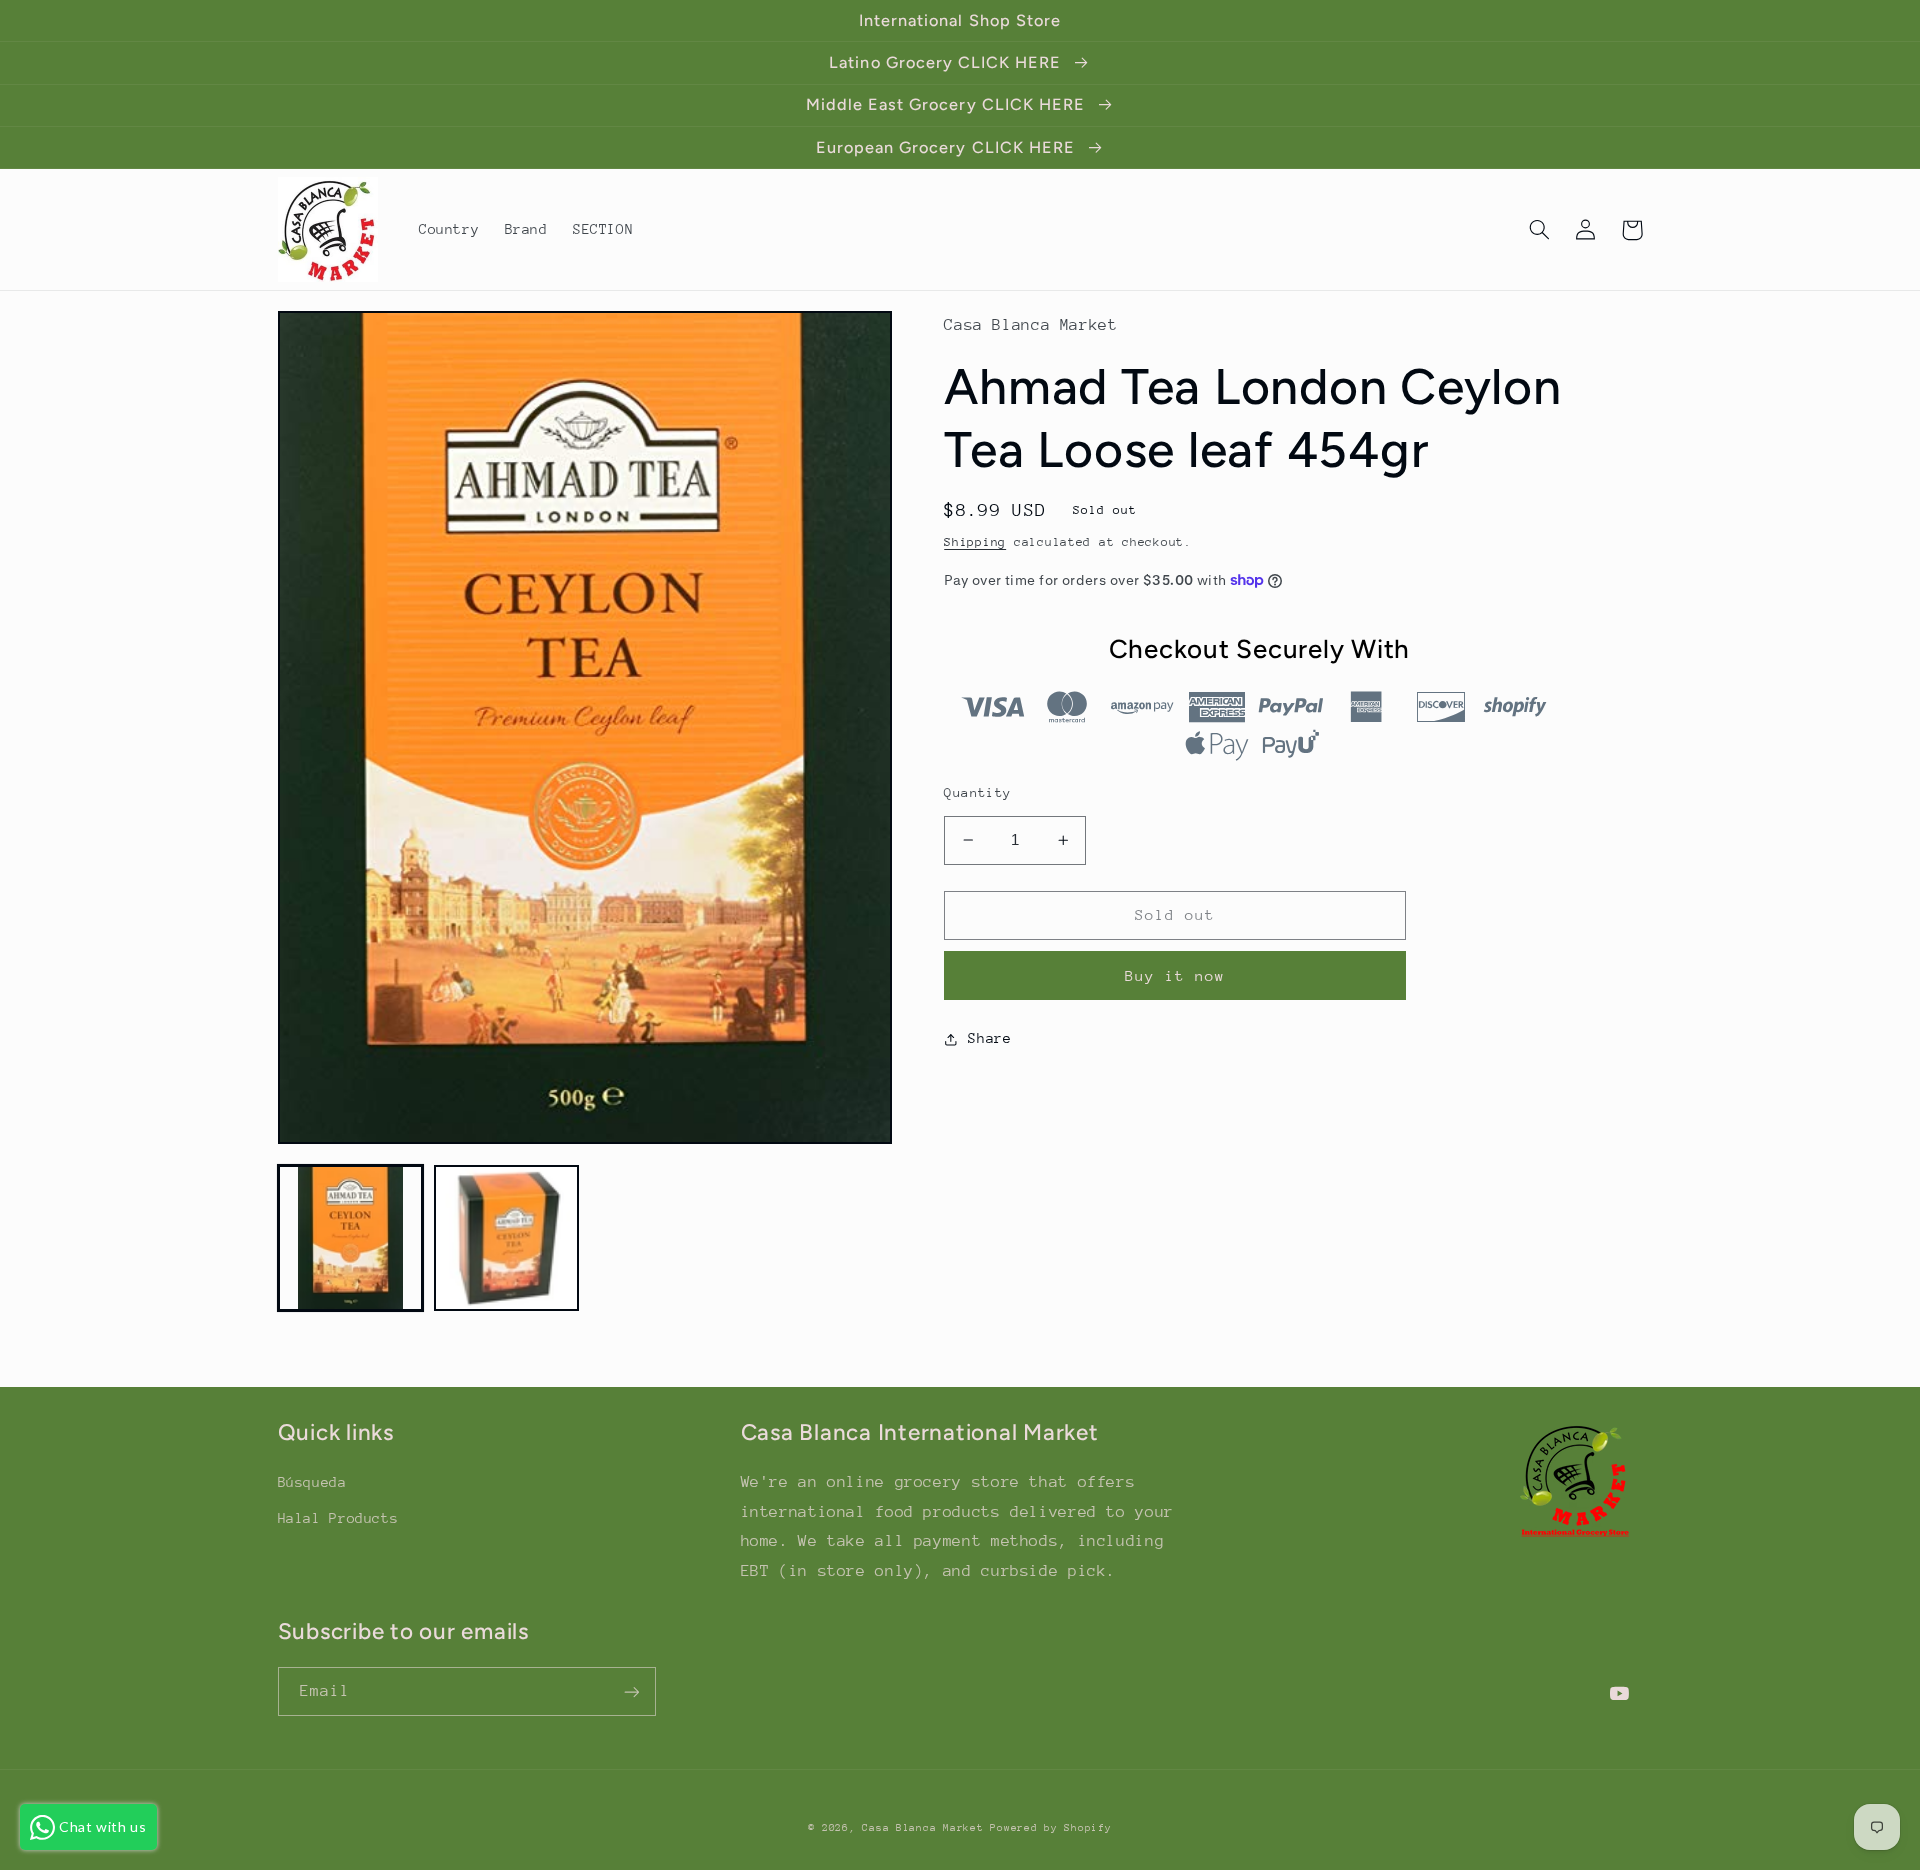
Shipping (975, 542)
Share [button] (989, 1038)
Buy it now (1175, 975)
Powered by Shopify (1050, 1828)
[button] (1540, 230)
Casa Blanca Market (926, 1828)
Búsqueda (312, 1482)
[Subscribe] (631, 1691)
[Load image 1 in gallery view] (351, 1238)
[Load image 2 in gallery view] (507, 1238)
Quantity (977, 792)
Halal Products (338, 1518)
